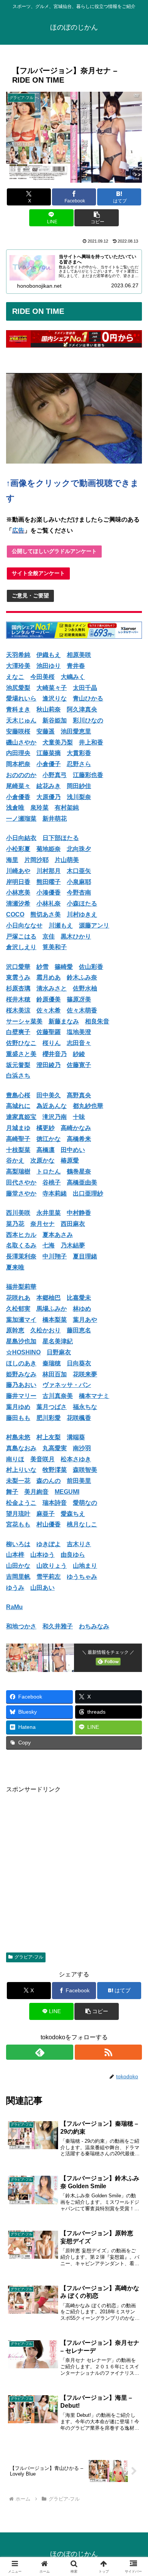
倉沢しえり (21, 947)
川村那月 (49, 871)
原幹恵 (15, 1330)
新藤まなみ (64, 1021)
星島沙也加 (21, 1341)
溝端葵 (76, 1437)
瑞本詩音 (55, 1503)
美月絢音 (36, 1492)
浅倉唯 (15, 808)
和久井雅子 (58, 1626)
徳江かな (49, 1139)
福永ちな (85, 1407)
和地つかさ (21, 1626)
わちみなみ (94, 1626)
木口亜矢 (79, 871)
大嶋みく (73, 677)
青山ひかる (88, 698)
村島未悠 (18, 1437)
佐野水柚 (85, 988)
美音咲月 (43, 1459)
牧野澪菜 (55, 1470)
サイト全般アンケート (38, 573)
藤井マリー (21, 1396)
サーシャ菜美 (24, 1021)
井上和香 (91, 742)
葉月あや (85, 1320)
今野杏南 (79, 892)
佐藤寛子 (79, 1065)
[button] (96, 218)
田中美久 (49, 1095)
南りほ (15, 1459)
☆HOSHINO (23, 1352)
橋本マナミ (94, 1396)
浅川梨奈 (79, 797)
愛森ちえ (73, 1514)
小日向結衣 (21, 838)
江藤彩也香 (88, 775)
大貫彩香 (79, 753)
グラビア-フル (29, 1957)
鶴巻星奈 (79, 1171)
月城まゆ (18, 1128)
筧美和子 (55, 947)
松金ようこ (21, 1503)
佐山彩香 (91, 967)
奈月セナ (43, 1224)
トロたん (49, 1171)
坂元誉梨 (18, 1065)
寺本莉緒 (55, 1193)
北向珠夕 (79, 849)
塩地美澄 (79, 1032)
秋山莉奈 (49, 709)
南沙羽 (82, 1448)
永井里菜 (49, 1213)
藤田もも (18, 1418)
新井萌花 (55, 819)
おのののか (21, 775)
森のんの (49, 1481)
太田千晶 (85, 688)
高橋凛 (46, 1150)
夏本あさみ (58, 1235)
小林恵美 (18, 892)
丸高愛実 (55, 1448)
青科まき (18, 709)
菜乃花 (15, 1224)
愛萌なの (85, 1503)
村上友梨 (49, 1437)
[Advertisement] (74, 1869)
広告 (18, 530)
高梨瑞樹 (18, 1171)
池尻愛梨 (18, 688)
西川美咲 (18, 1213)
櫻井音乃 (55, 1054)
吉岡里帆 (18, 1577)
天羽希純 (18, 655)
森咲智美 (85, 1470)
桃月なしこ (82, 1524)
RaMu (14, 1607)
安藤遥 (46, 731)
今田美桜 (43, 677)
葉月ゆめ (18, 1407)
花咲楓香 (79, 1418)
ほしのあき (21, 1363)
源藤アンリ (94, 925)
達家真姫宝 (21, 1117)
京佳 (49, 936)
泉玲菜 (39, 808)
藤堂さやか (21, 1193)
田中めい (73, 1150)
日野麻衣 (59, 1352)
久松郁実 (18, 1309)
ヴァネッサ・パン (67, 1385)
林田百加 (55, 1374)
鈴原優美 (49, 999)
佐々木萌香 (82, 1010)
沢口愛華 (18, 967)
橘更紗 (46, 1128)
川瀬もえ (61, 925)
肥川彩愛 (49, 1418)
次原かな (43, 1160)
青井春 (76, 666)
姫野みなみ (21, 1374)
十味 (79, 1117)
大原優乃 (49, 797)
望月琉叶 (18, 1514)
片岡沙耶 (36, 860)
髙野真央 (79, 1095)
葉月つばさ (52, 1407)
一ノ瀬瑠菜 (21, 819)
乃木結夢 (73, 1245)
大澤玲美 (18, 666)
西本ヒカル (21, 1235)
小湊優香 (49, 892)
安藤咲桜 (18, 731)
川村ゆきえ (82, 914)
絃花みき (49, 786)
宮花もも (18, 1524)
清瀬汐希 (18, 903)
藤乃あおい (21, 1385)
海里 (12, 860)
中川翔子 (55, 1256)
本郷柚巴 (49, 1298)
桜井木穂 (18, 999)
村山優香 (49, 1524)
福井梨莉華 (21, 1287)
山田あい (43, 1588)
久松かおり (46, 1330)
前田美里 (79, 1481)
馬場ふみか (52, 1309)
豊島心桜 (18, 1095)
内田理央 (18, 753)
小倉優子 (49, 764)
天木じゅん (21, 720)
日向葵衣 (79, 1363)
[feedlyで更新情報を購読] (40, 2052)
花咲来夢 (85, 1374)
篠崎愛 (64, 967)
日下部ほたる (61, 838)
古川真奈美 (58, 1396)
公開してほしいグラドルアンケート (54, 551)
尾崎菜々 (18, 786)
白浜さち (18, 1076)
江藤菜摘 (49, 753)
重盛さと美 (21, 1054)
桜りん (52, 1043)
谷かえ (15, 1160)
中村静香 (79, 1213)
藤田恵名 (79, 1330)
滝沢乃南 (55, 1117)
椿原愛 (70, 1160)
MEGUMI (67, 1492)
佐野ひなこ (21, 1043)
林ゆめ (82, 1309)
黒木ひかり (76, 936)
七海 (49, 1245)
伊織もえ (49, 655)
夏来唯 (15, 1267)
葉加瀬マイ (21, 1320)
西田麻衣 (73, 1224)
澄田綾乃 (49, 1065)
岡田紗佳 (79, 786)
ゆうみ (15, 1588)
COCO (15, 914)
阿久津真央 (82, 709)
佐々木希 (49, 1010)
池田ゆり (49, 666)
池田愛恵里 (76, 731)
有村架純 (67, 808)
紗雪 (43, 967)
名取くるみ (21, 1245)
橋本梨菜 (55, 1320)
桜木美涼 (18, 1010)
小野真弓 (55, 775)
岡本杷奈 (18, 764)
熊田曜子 (49, 882)
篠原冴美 (79, 999)
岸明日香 (18, 882)
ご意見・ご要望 (30, 595)
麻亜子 (46, 1514)
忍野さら (79, 764)
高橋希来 (79, 1139)
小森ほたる (82, 903)
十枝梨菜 (18, 1150)
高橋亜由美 (82, 1182)
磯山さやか (21, 742)
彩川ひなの (88, 720)
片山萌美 (67, 860)
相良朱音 (97, 1021)
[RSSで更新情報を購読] (108, 2052)
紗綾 (79, 1054)
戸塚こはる (21, 936)
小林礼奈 (49, 903)
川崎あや (18, 871)
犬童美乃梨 (58, 742)
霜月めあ (49, 977)
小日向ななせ (24, 925)
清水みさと (52, 988)
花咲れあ (18, 1298)
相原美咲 (79, 655)
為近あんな (52, 1106)
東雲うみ (18, 977)
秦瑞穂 (52, 1363)
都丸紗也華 (88, 1106)
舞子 (12, 1492)
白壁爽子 (18, 1032)
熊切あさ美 (46, 914)
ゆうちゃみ (82, 1577)
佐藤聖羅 (49, 1032)
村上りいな (21, 1470)
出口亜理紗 (88, 1193)
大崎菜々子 (52, 688)
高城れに (18, 1106)
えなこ (15, 677)
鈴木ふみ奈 (82, 977)
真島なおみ (21, 1448)
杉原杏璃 (18, 988)
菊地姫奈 (49, 849)
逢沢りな (55, 698)
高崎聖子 (18, 1139)
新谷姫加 (55, 720)
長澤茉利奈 (21, 1256)
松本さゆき (76, 1459)
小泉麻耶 (79, 882)
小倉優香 (18, 797)
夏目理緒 (85, 1256)
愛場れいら (21, 698)
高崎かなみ (76, 1128)
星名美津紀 (58, 1341)
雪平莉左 (49, 1577)
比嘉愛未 (79, 1298)
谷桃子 (52, 1182)
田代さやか (21, 1182)
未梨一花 (18, 1481)
